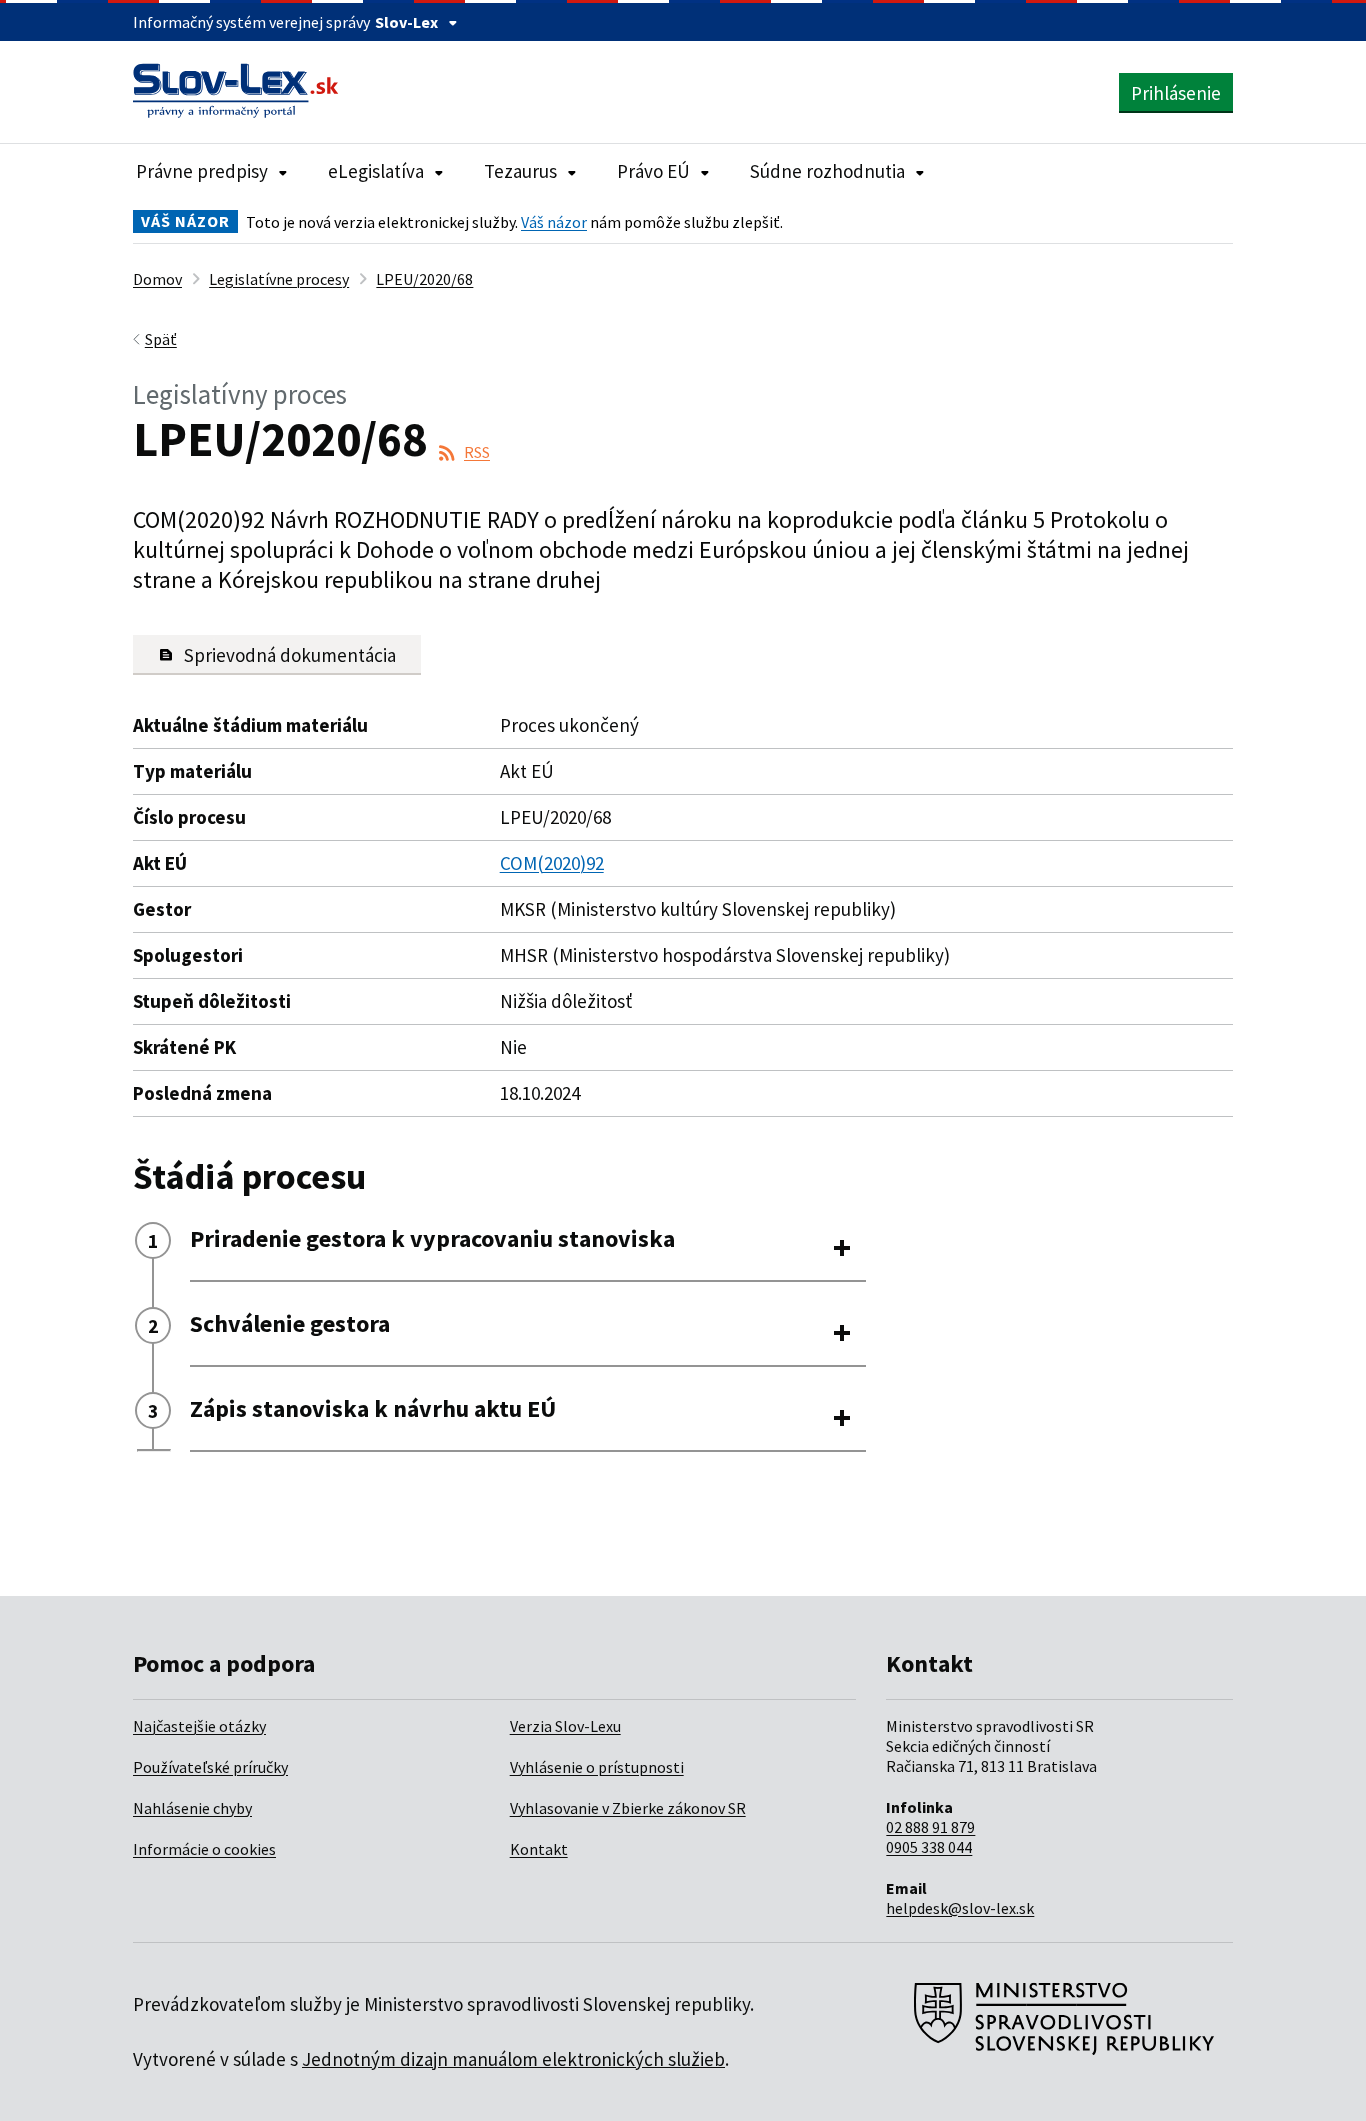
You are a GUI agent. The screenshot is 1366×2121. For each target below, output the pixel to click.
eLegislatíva (376, 171)
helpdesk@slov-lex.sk (960, 1908)
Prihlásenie (1176, 93)
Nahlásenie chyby (192, 1808)
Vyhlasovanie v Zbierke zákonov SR (628, 1808)
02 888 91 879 (930, 1827)
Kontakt (539, 1849)
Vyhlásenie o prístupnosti (597, 1767)
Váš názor (554, 222)
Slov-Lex (406, 22)
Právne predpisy (202, 171)
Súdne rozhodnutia (827, 171)
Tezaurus (520, 171)
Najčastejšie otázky (199, 1726)
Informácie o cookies (204, 1849)
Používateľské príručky (210, 1767)
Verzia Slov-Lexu (565, 1726)
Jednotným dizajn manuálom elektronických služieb (513, 2059)
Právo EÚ (653, 171)
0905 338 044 (929, 1847)
